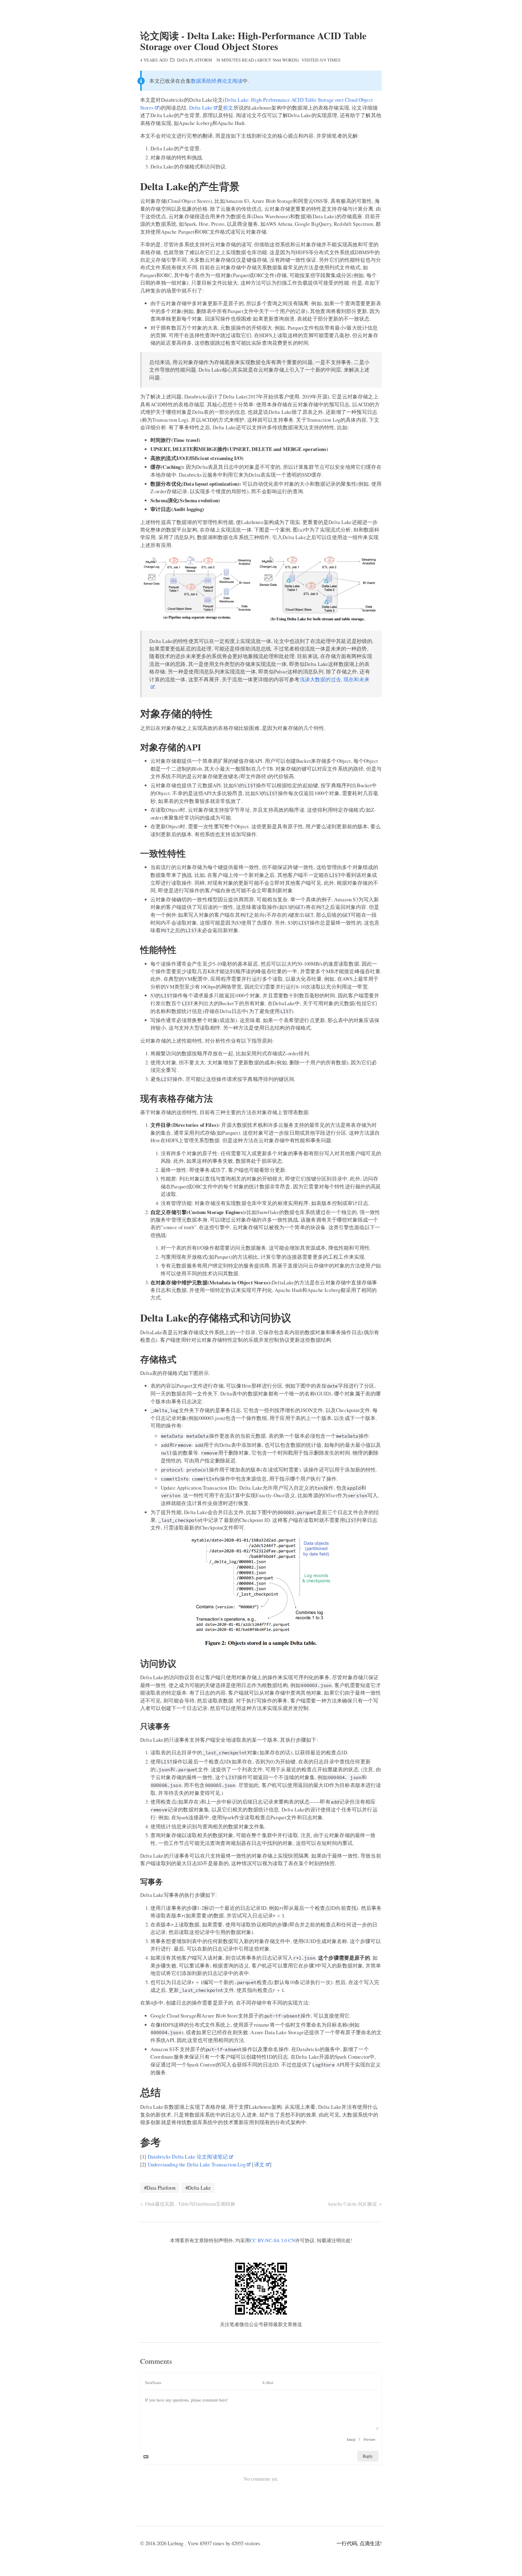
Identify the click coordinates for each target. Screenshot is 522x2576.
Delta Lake (201, 108)
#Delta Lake (198, 2188)
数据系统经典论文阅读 (217, 81)
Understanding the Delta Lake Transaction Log (197, 2164)
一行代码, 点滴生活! (359, 2543)
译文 (259, 2164)
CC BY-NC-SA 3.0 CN (272, 2240)
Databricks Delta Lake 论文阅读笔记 (188, 2157)
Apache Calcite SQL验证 (352, 2204)
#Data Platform (160, 2188)
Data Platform (195, 60)
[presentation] (281, 1909)
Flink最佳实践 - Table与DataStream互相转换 (190, 2204)
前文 (228, 108)
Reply (368, 2456)
